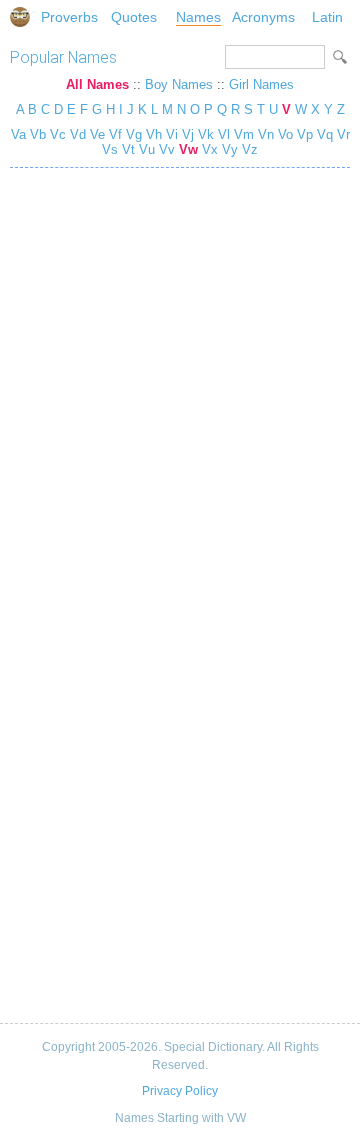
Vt (128, 149)
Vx (210, 149)
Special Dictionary (20, 17)
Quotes (134, 17)
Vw (188, 149)
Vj (188, 134)
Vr (343, 134)
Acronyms (263, 17)
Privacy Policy (180, 1091)
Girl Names (261, 84)
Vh (154, 134)
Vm (244, 134)
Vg (134, 134)
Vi (172, 134)
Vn (266, 134)
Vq (325, 134)
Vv (167, 149)
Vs (110, 149)
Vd (78, 134)
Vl (224, 134)
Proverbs (69, 17)
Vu (147, 149)
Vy (230, 149)
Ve (97, 134)
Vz (250, 149)
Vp (305, 134)
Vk (206, 134)
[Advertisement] (180, 803)
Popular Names (63, 57)
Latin (327, 17)
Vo (285, 134)
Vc (58, 134)
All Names (97, 84)
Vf (115, 134)
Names (198, 17)
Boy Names (179, 84)
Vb (38, 134)
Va (18, 134)
